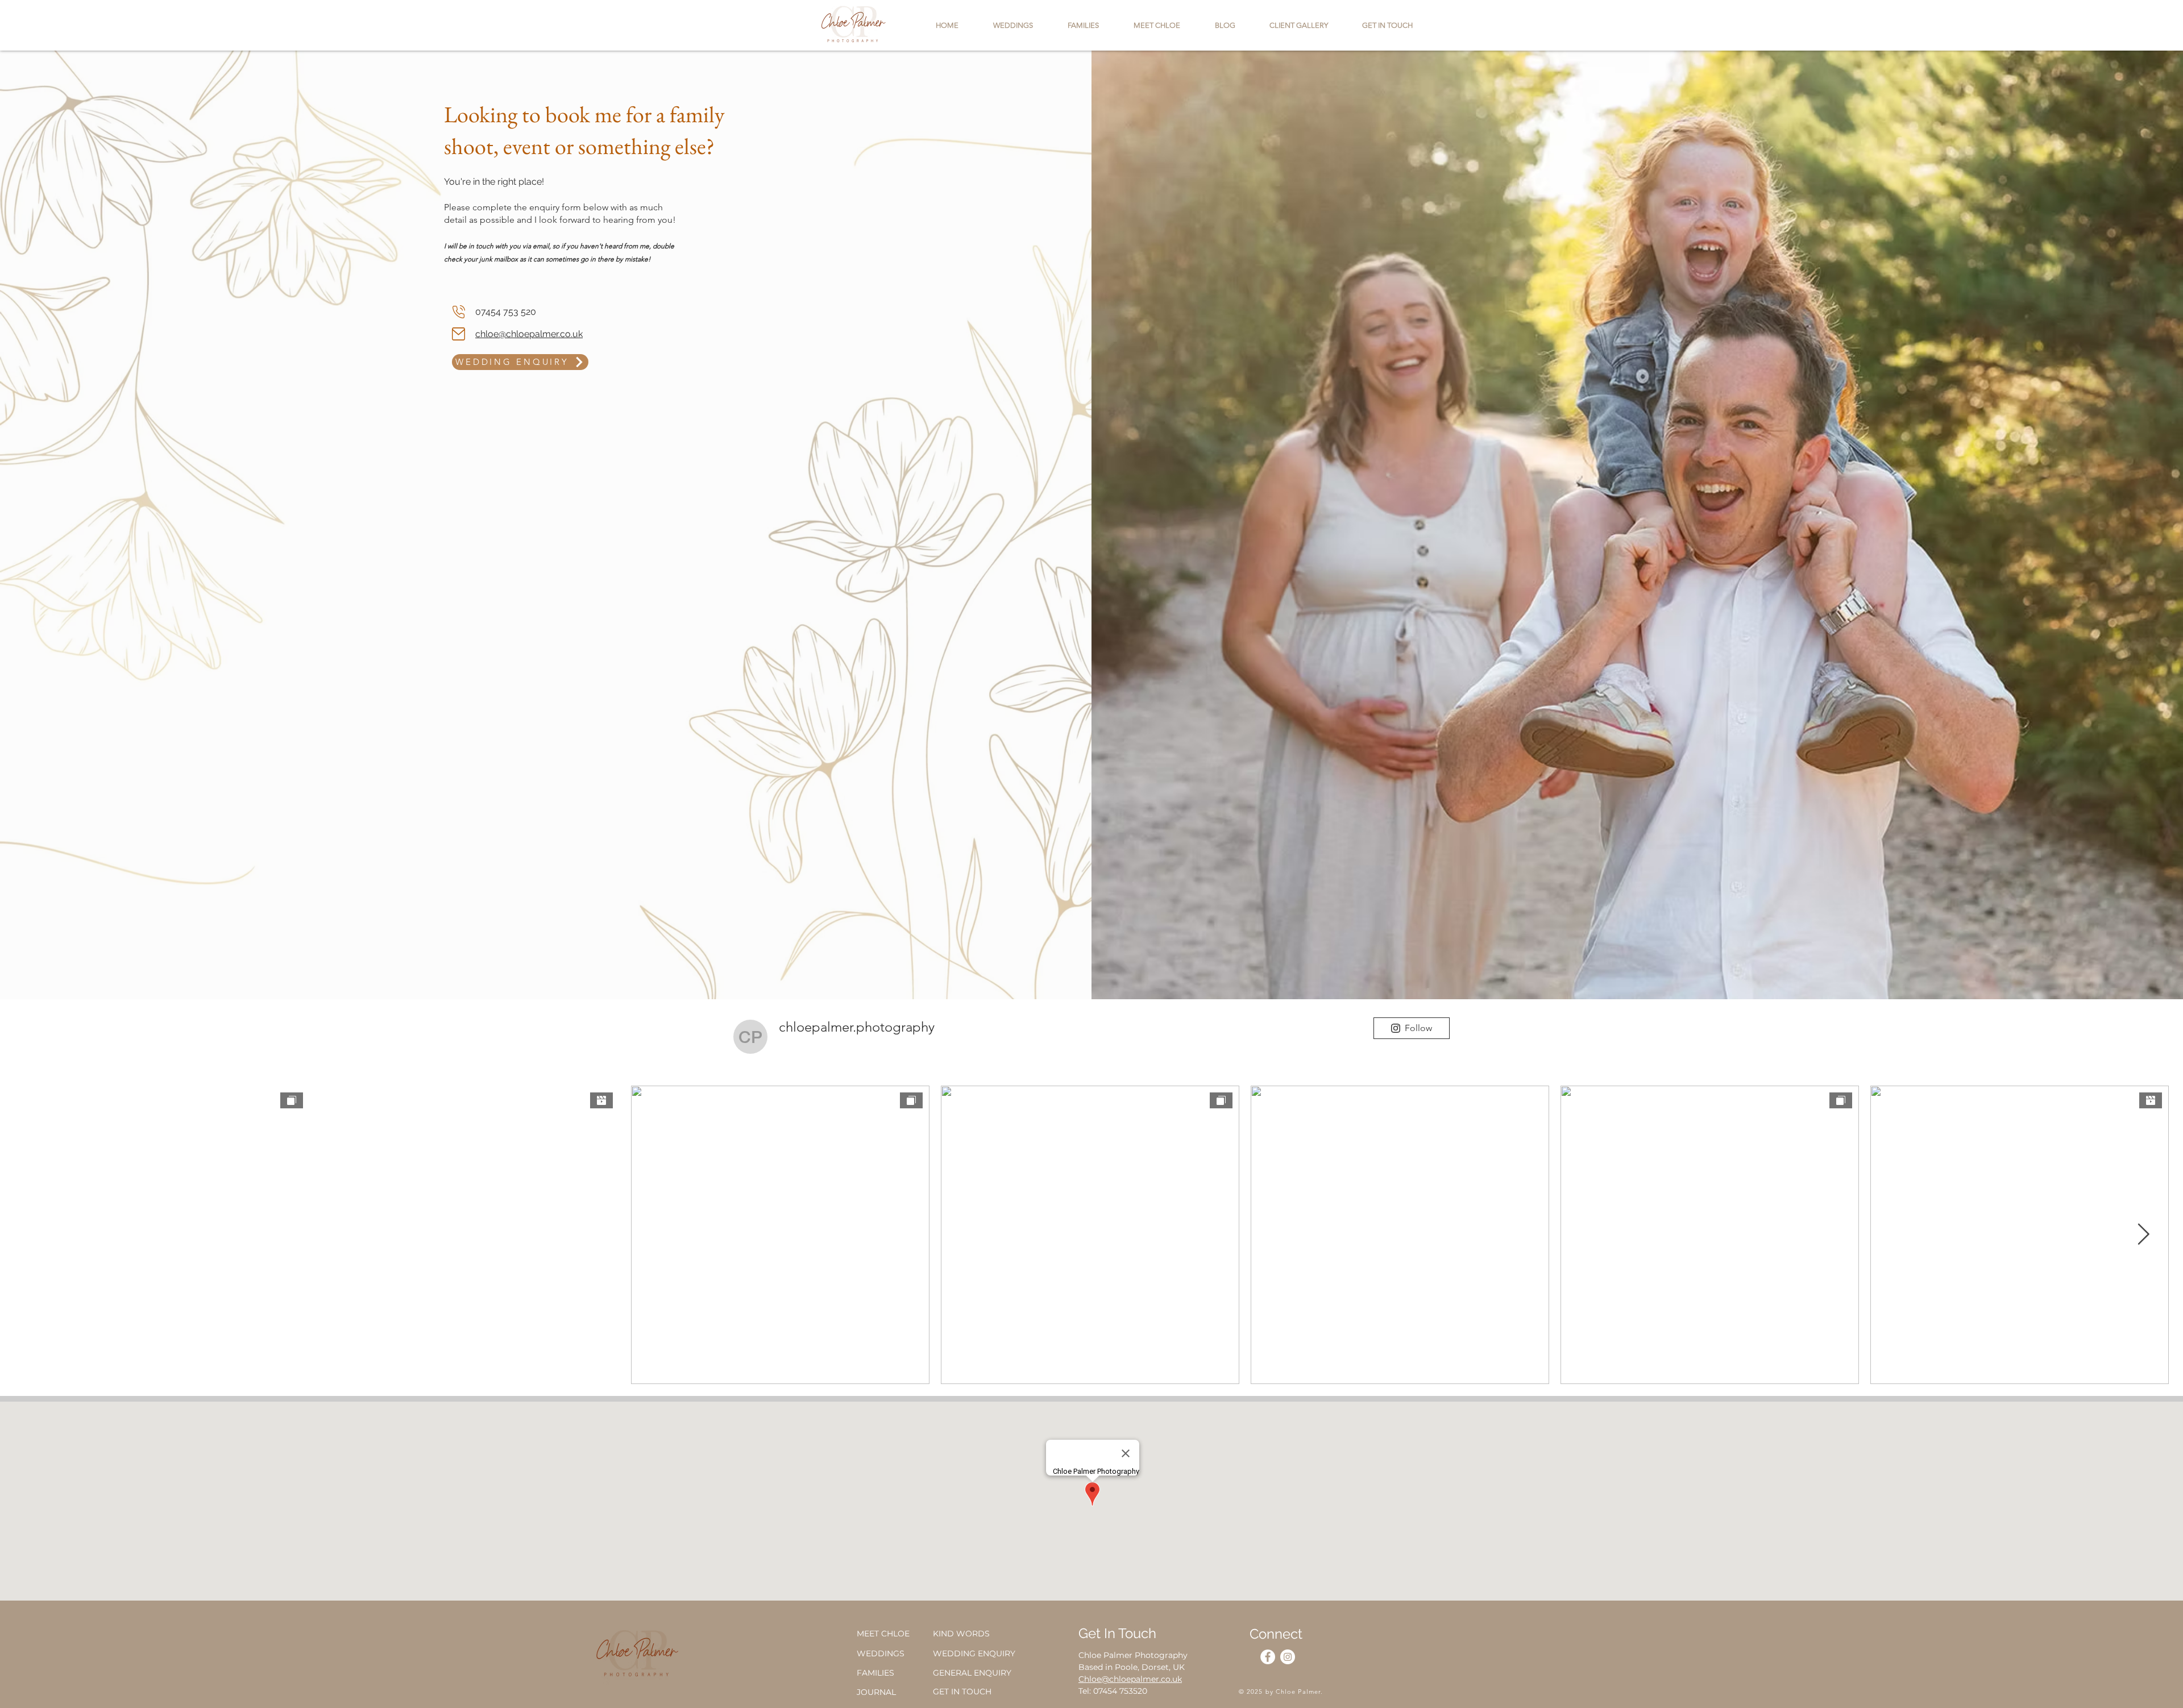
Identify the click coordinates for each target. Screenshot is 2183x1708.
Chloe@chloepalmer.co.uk (1130, 1679)
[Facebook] (1268, 1657)
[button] (1387, 25)
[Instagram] (1288, 1657)
